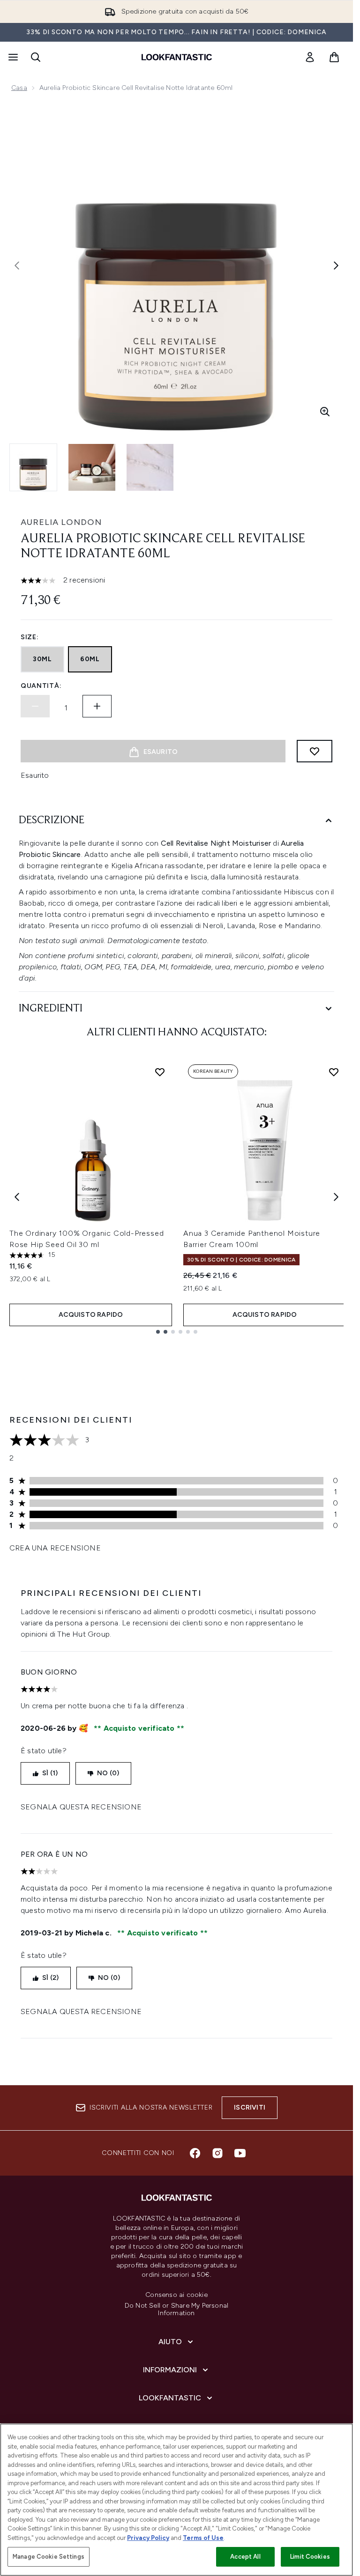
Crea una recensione (55, 1548)
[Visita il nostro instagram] (217, 2153)
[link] (310, 57)
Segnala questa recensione (81, 1807)
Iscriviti (250, 2107)
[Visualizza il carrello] (334, 57)
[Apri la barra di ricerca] (36, 57)
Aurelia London (61, 522)
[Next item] (336, 1197)
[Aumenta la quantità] (97, 706)
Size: (30, 637)
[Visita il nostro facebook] (195, 2153)
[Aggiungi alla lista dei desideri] (315, 751)
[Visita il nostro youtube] (240, 2153)
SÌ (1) (50, 1773)
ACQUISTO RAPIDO (91, 1315)
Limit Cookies (310, 2557)
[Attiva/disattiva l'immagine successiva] (336, 266)
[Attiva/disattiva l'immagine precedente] (17, 266)
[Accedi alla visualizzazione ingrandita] (325, 412)
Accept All (245, 2557)
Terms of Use (203, 2538)
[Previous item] (17, 1197)
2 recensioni (84, 580)
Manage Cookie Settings (49, 2557)
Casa (19, 88)
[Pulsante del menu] (12, 57)
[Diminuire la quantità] (35, 706)
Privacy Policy (148, 2538)
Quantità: (41, 686)
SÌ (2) (50, 1978)
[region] (176, 2500)
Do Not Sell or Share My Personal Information (176, 2310)
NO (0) (108, 1773)
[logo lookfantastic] (177, 57)
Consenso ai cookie (176, 2295)
